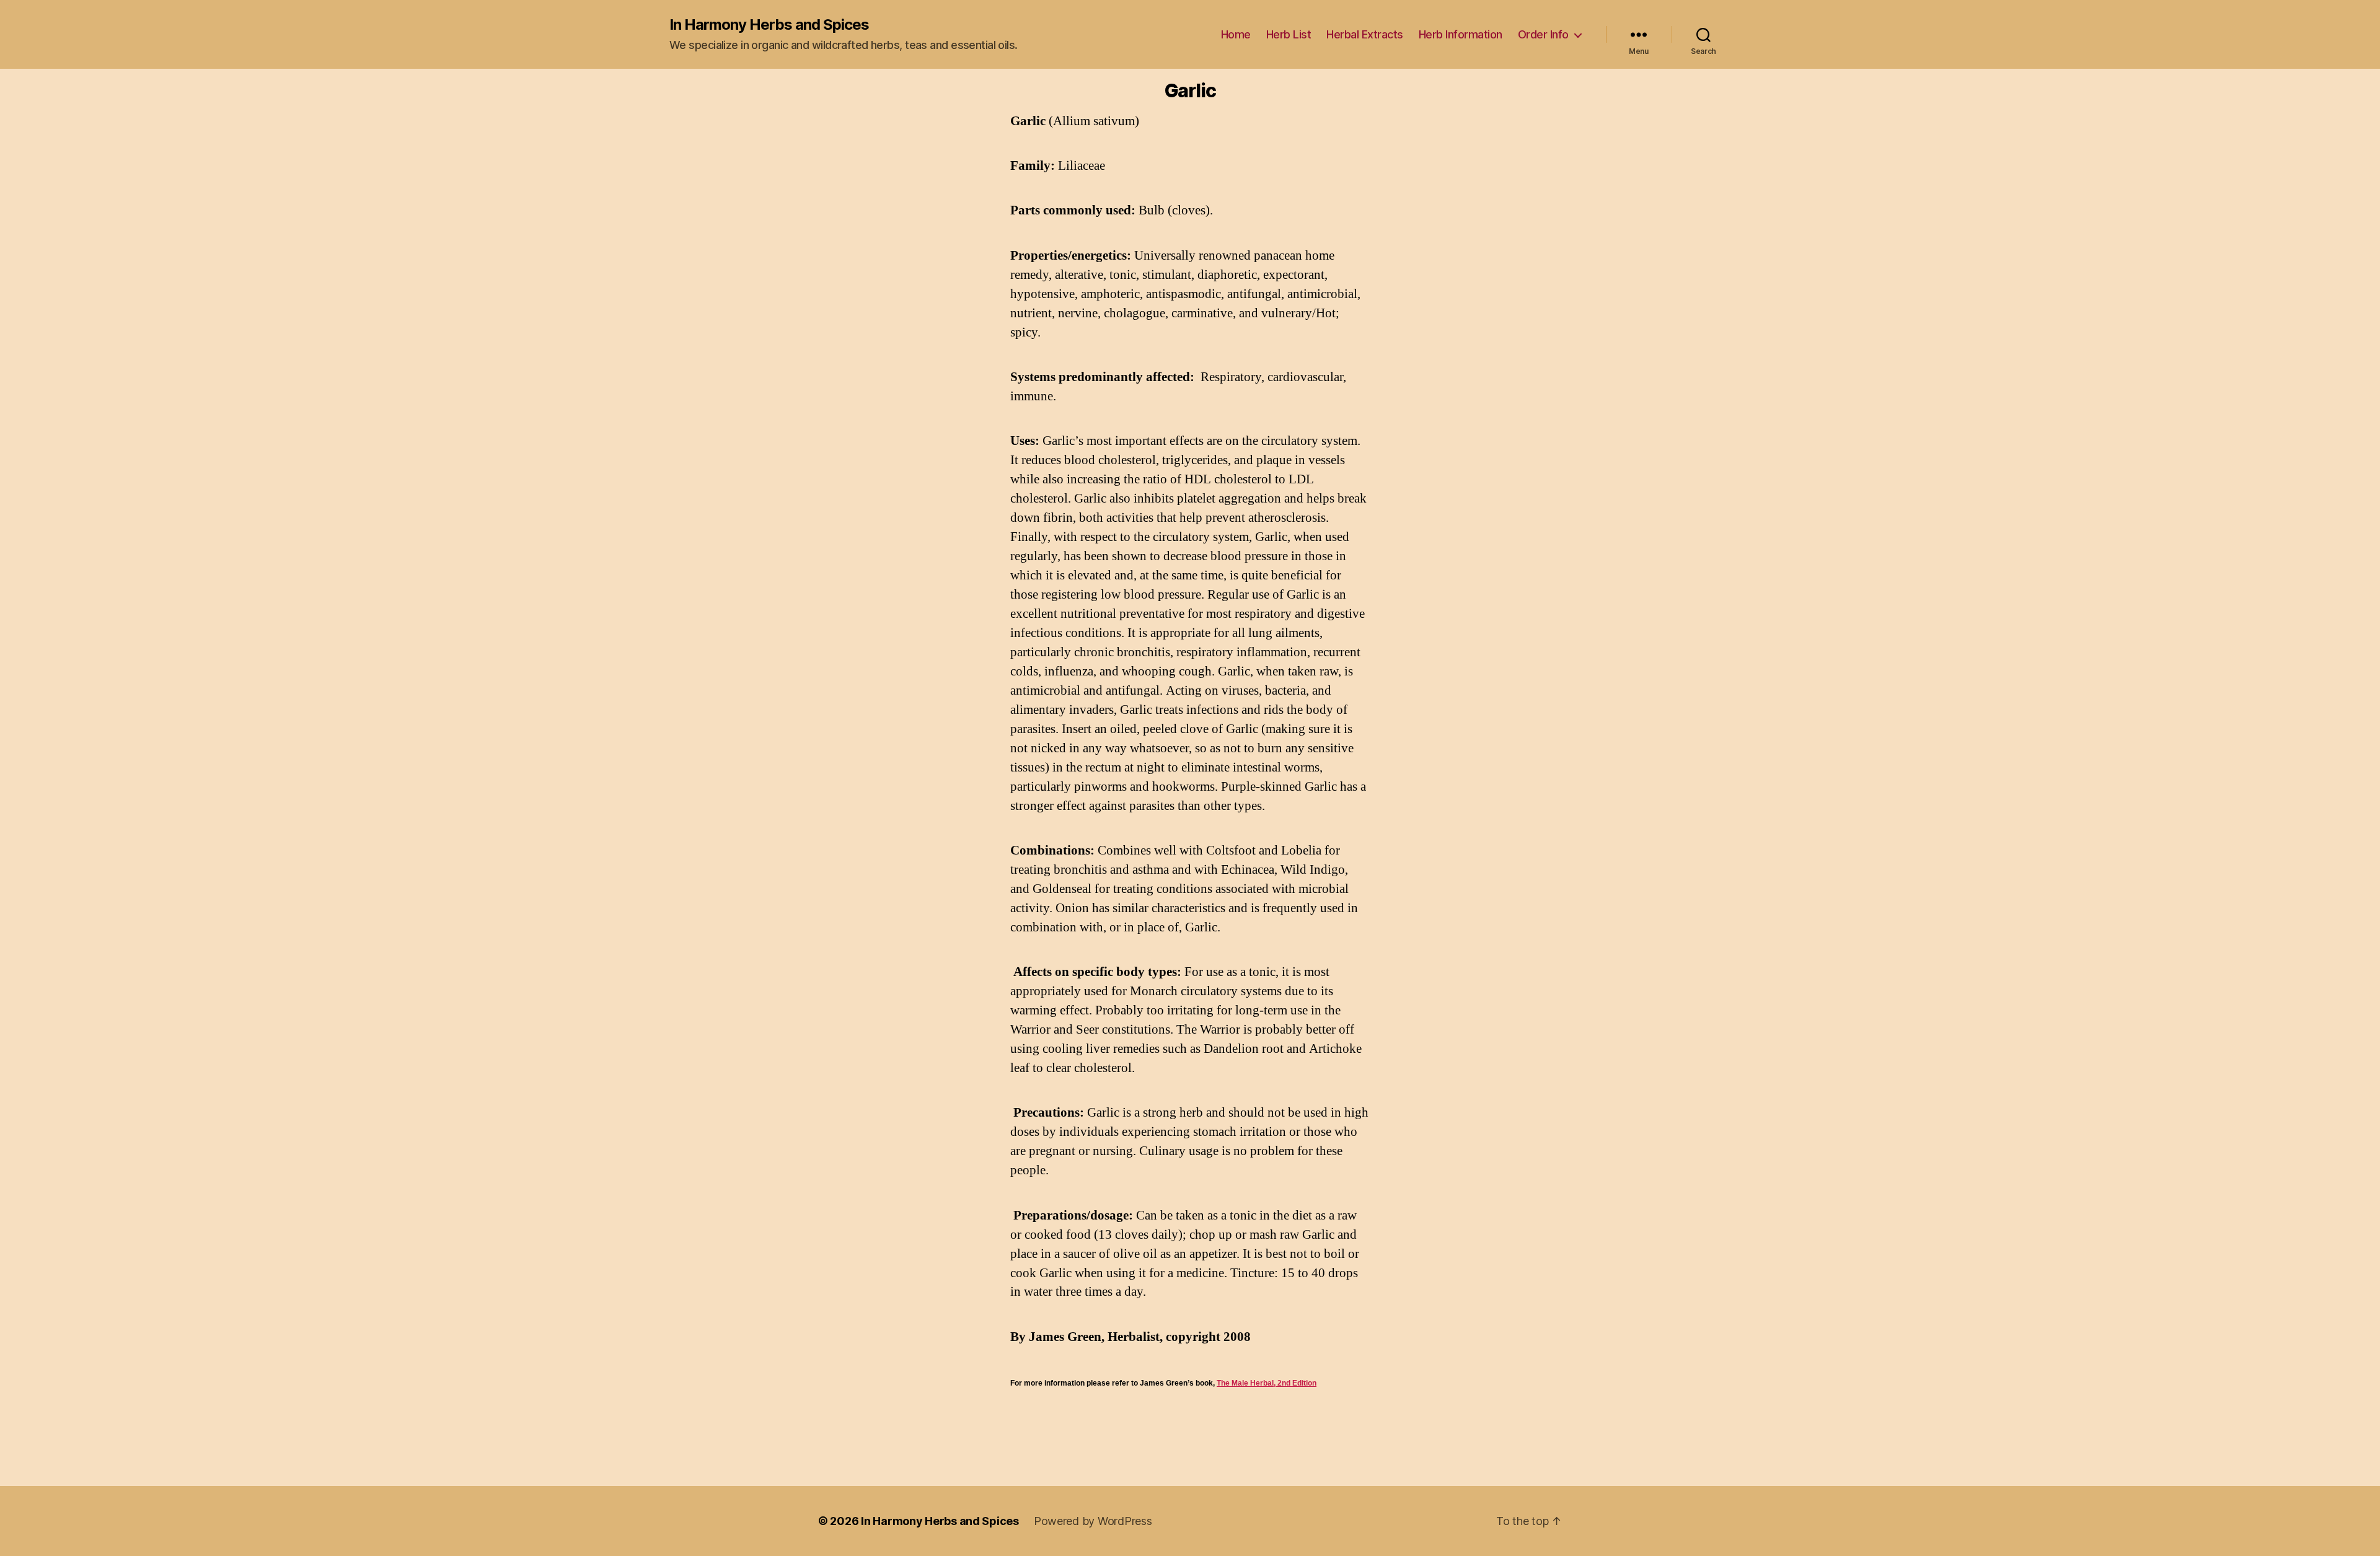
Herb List (1289, 34)
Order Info (1543, 34)
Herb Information (1461, 34)
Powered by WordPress (1093, 1521)
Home (1236, 34)
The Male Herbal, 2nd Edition (1267, 1383)
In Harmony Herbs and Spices (769, 25)
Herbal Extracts (1365, 34)
